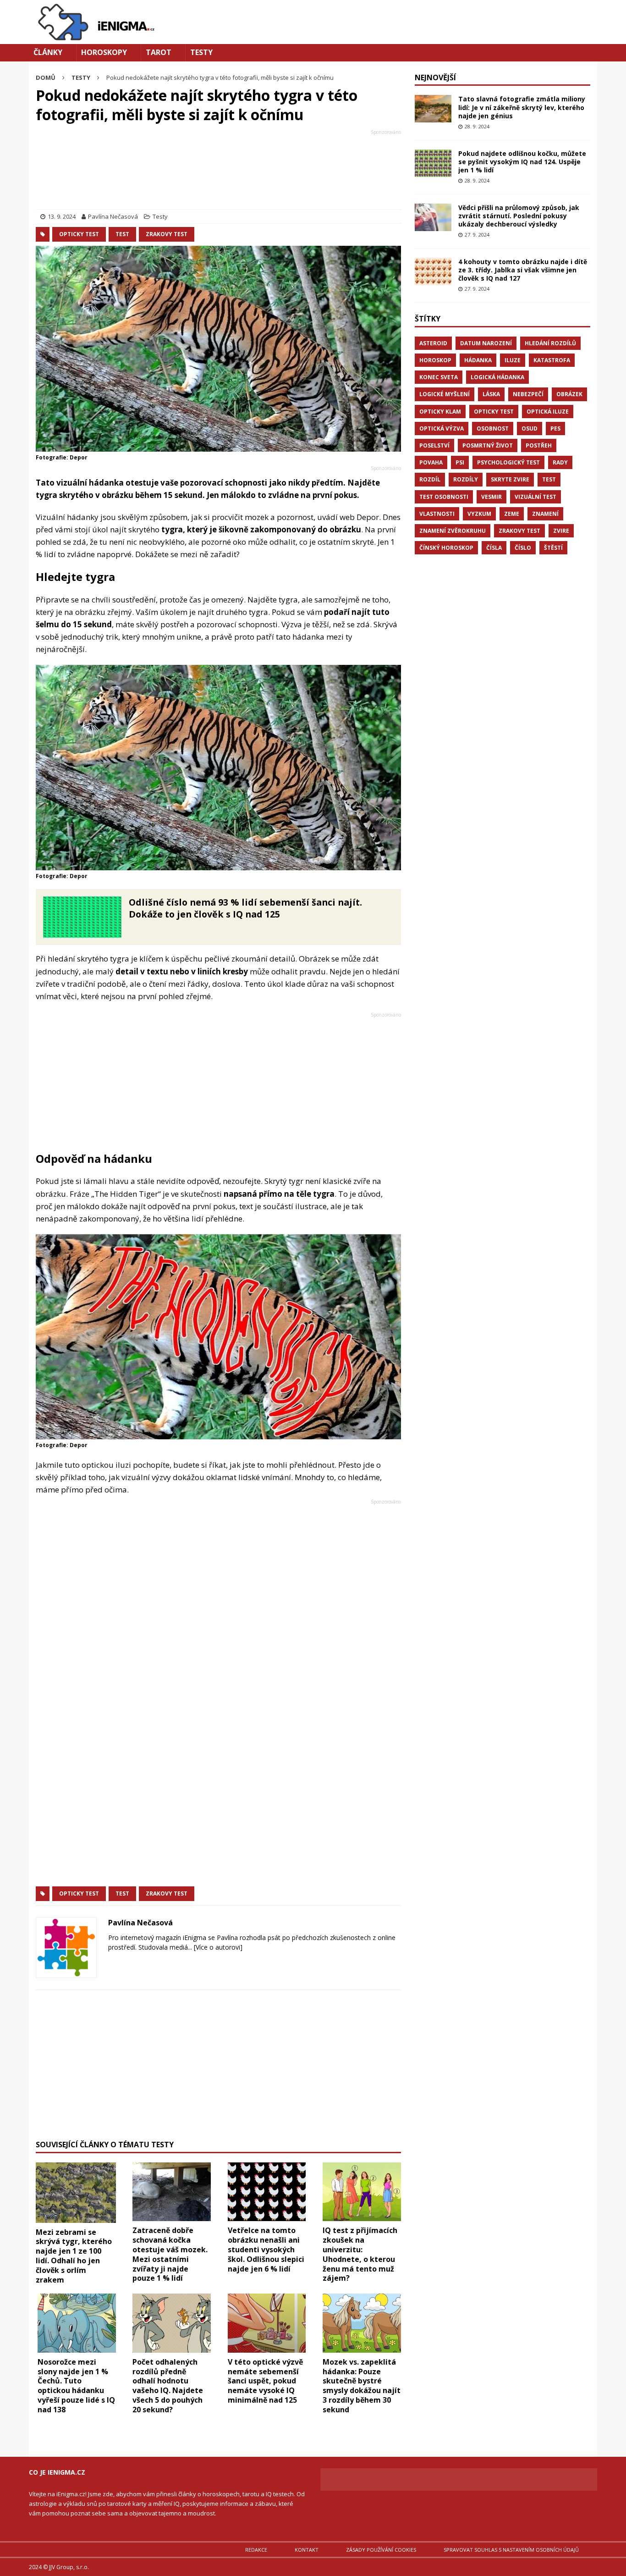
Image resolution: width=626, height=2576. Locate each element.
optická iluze (548, 412)
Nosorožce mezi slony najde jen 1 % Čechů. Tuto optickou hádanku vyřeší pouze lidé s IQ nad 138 (76, 2386)
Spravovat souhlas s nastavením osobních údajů (511, 2550)
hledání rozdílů (550, 343)
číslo (523, 548)
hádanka (478, 360)
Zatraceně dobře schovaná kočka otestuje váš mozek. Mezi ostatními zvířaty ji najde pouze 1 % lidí (170, 2254)
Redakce (256, 2550)
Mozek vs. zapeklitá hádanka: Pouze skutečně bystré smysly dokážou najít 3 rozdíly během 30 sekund (362, 2386)
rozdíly (466, 479)
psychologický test (508, 462)
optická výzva (442, 428)
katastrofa (552, 360)
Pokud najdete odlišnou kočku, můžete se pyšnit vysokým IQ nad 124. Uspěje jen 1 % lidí (522, 162)
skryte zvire (510, 479)
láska (491, 394)
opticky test (79, 234)
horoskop (435, 360)
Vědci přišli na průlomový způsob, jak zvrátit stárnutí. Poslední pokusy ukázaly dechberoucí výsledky (519, 216)
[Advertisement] (218, 171)
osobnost (493, 428)
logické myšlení (445, 394)
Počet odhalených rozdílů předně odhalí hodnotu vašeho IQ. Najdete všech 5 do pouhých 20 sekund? (168, 2386)
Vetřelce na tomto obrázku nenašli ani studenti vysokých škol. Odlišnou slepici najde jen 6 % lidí (266, 2249)
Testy (201, 52)
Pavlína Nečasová (113, 216)
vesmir (491, 497)
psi (460, 462)
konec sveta (439, 377)
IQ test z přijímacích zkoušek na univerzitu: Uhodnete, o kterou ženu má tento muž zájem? (360, 2254)
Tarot (159, 52)
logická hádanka (497, 377)
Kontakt (307, 2550)
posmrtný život (488, 445)
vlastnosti (437, 514)
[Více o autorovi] (217, 1947)
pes (555, 428)
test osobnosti (444, 497)
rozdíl (430, 479)
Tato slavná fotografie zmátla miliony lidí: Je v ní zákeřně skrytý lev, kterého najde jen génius (522, 107)
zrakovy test (167, 234)
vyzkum (479, 514)
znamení (545, 514)
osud (530, 428)
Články (48, 52)
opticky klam (440, 412)
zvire (561, 531)
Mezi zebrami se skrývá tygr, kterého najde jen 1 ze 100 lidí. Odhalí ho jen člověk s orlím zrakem (74, 2256)
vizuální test (535, 497)
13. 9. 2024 (62, 216)
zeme (512, 514)
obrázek (569, 394)
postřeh (539, 445)
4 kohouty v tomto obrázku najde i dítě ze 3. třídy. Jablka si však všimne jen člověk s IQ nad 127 (523, 270)
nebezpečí (528, 394)
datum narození (486, 343)
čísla (494, 548)
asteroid (433, 343)
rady (560, 462)
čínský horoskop (446, 548)
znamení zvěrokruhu (453, 531)
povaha (431, 462)
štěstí (553, 548)
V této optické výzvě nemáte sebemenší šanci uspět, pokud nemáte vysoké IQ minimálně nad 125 (265, 2381)
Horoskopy (104, 52)
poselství (434, 445)
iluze (513, 360)
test (122, 234)
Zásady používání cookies (381, 2550)
